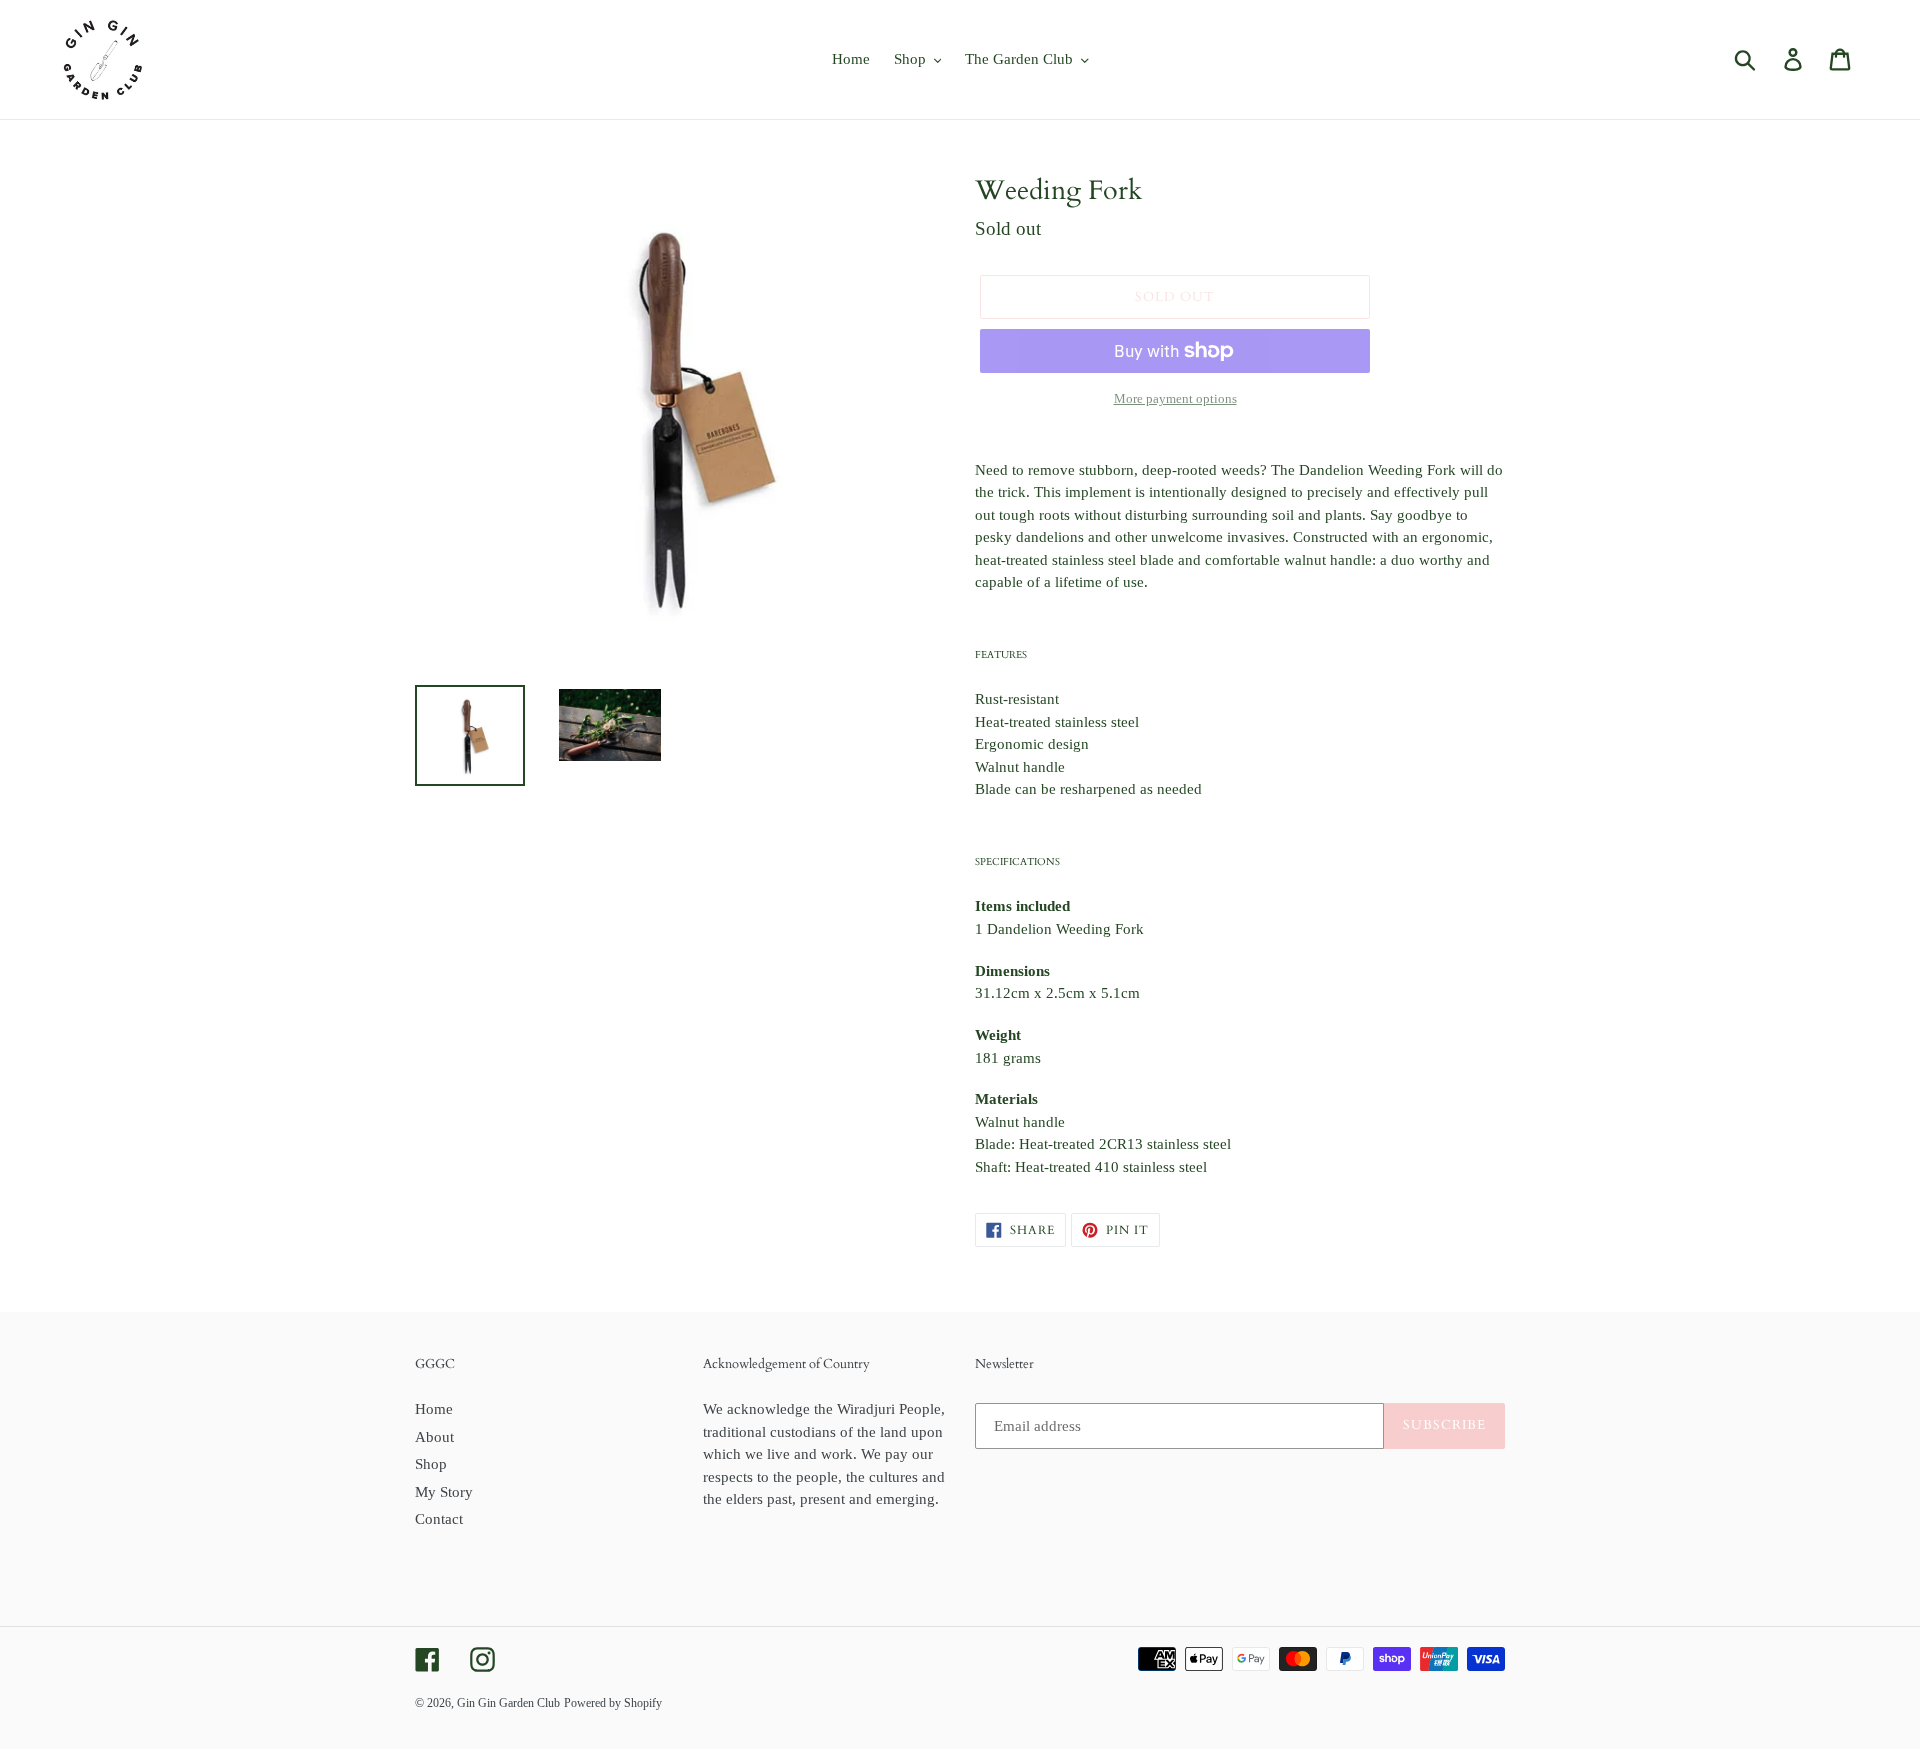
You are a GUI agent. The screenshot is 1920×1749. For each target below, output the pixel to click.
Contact (439, 1519)
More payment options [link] (1175, 398)
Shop (431, 1464)
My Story (444, 1492)
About (434, 1437)
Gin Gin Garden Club (508, 1703)
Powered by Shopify (613, 1703)
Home (434, 1409)
